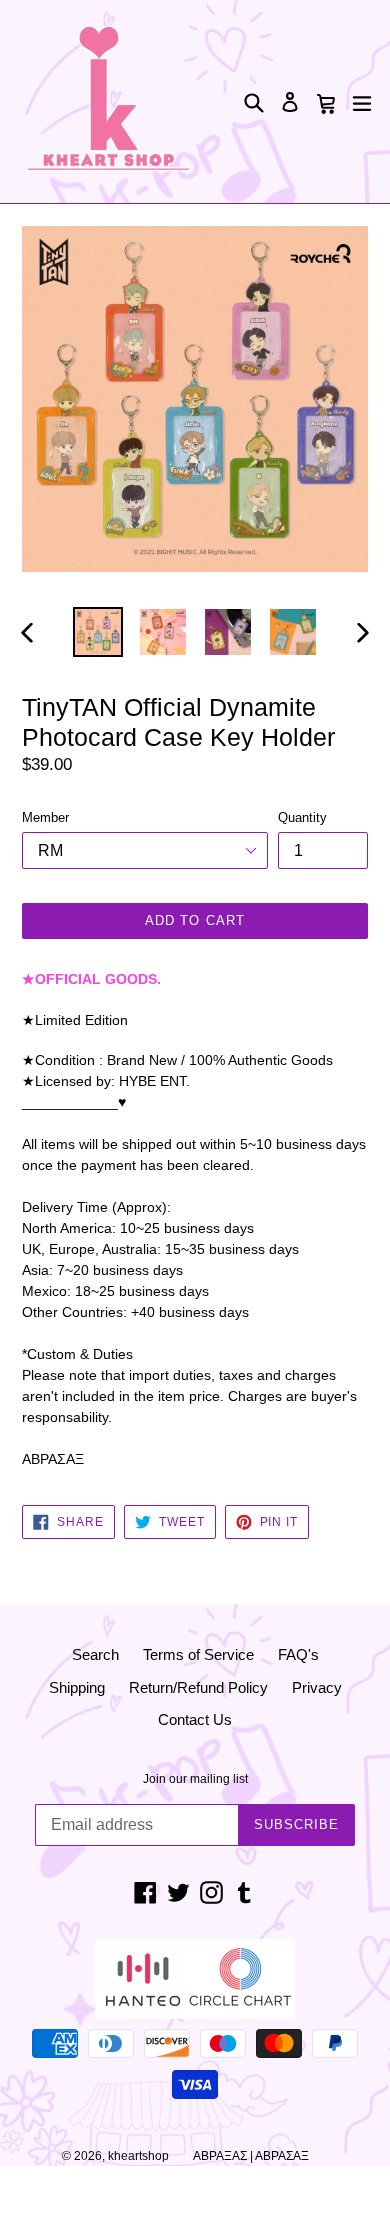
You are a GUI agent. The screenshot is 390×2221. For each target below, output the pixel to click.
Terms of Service (198, 1654)
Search (95, 1654)
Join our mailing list (195, 1779)
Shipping (77, 1687)
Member (45, 817)
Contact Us (195, 1719)
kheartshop (138, 2156)
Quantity (302, 817)
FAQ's (298, 1654)
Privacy (317, 1687)
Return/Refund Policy (198, 1687)
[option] (97, 632)
